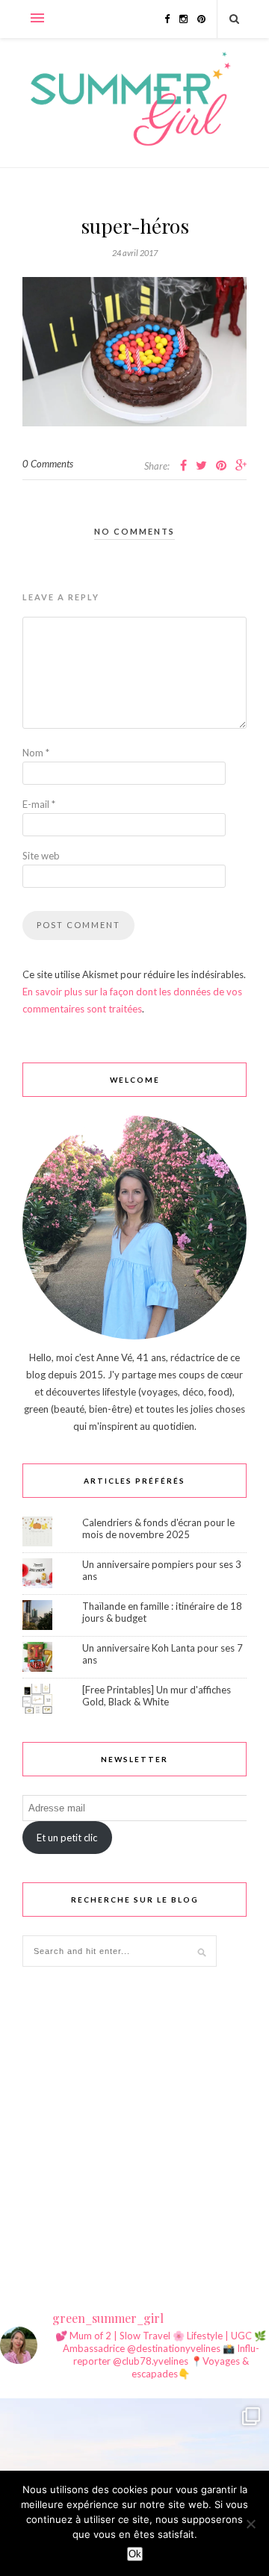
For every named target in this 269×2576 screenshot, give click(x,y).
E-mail (39, 804)
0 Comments (48, 464)
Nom (36, 753)
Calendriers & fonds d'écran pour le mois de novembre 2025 (158, 1528)
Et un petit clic (67, 1838)
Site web (41, 856)
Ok (135, 2554)
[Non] (250, 2524)
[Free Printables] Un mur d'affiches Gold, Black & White (157, 1696)
